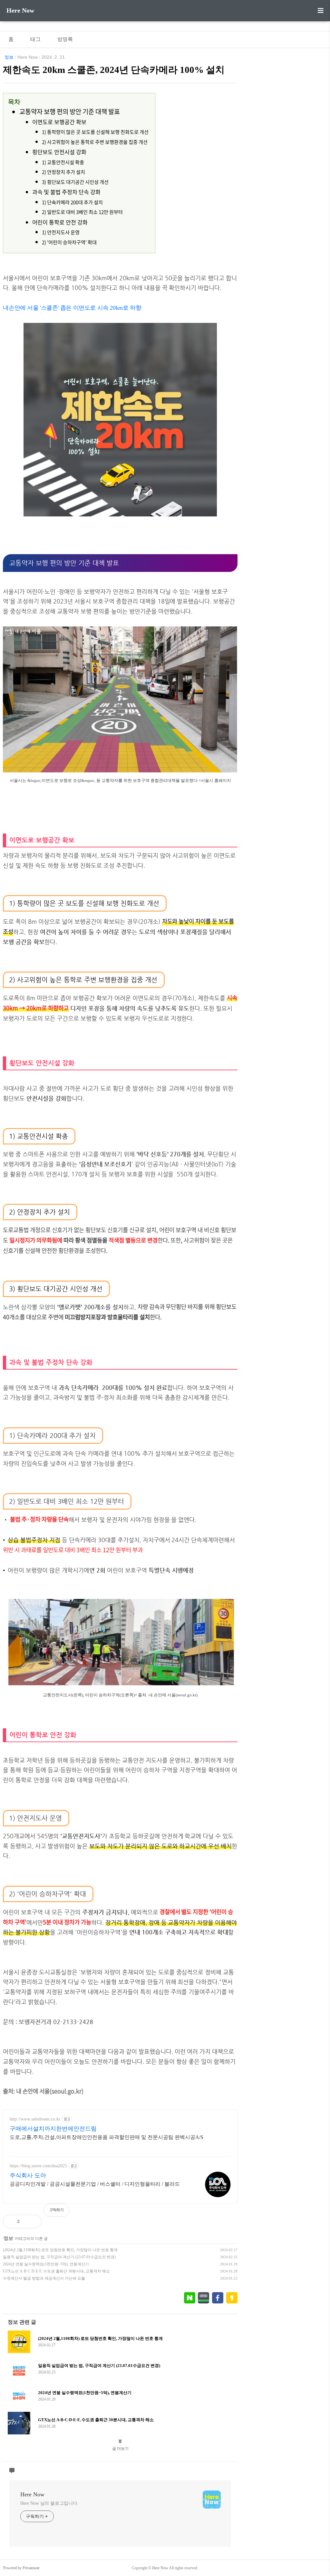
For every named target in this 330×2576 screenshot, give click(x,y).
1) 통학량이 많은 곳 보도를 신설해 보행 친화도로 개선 (95, 132)
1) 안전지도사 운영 (61, 232)
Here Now (20, 10)
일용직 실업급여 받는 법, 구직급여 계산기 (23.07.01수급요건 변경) (59, 2257)
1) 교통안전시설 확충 (63, 162)
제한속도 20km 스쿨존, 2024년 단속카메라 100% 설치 (114, 70)
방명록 (65, 39)
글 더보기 (120, 2449)
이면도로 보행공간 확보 (59, 122)
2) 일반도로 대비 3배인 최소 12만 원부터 (82, 212)
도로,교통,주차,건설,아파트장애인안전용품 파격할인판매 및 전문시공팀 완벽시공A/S (107, 2137)
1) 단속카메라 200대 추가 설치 (72, 202)
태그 (35, 39)
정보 (9, 57)
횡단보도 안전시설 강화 (59, 152)
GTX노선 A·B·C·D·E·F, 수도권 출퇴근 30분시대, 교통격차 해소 (56, 2271)
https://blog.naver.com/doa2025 (38, 2166)
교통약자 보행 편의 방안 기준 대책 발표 (69, 111)
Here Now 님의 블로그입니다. (49, 2503)
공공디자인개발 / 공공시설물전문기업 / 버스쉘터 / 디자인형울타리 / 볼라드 (95, 2184)
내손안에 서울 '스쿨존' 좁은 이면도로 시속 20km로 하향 (72, 308)
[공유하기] (31, 2222)
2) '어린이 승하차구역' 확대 (69, 242)
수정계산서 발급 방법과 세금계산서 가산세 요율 (44, 2278)
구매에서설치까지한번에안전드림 (53, 2129)
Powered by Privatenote (21, 2568)
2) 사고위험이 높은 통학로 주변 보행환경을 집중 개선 (95, 142)
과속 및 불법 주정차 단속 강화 (66, 192)
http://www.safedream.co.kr (35, 2119)
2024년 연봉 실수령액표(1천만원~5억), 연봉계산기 (46, 2264)
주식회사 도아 (28, 2175)
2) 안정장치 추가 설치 (63, 172)
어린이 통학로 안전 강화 (60, 222)
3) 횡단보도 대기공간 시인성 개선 (75, 182)
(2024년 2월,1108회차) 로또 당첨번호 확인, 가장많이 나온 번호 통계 (60, 2250)
